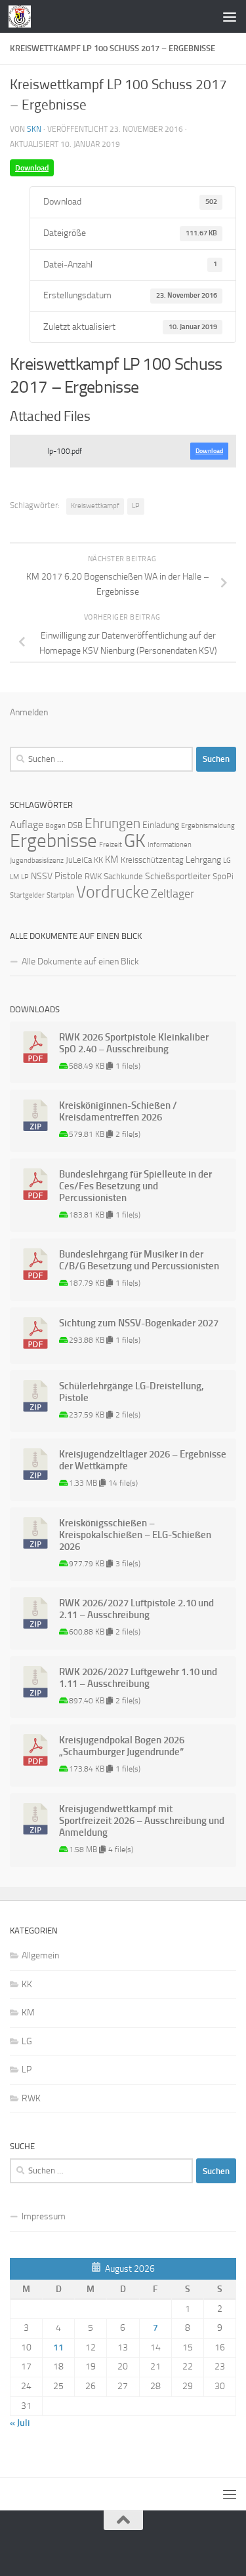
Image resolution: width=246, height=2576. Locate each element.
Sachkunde (123, 876)
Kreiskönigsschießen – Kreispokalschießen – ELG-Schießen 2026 (135, 1535)
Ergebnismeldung (208, 826)
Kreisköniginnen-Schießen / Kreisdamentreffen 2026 (118, 1111)
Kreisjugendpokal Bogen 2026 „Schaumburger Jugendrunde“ (122, 1746)
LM (14, 877)
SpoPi (223, 876)
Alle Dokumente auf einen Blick (80, 961)
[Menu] (230, 16)
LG (227, 861)
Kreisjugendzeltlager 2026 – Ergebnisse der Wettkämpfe (143, 1460)
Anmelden (29, 712)
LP (136, 506)
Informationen (170, 845)
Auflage (27, 824)
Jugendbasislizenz (37, 861)
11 (58, 2348)
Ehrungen (113, 823)
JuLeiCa (79, 860)
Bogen (55, 826)
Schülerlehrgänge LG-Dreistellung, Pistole (132, 1392)
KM (112, 860)
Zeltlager (173, 894)
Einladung (161, 825)
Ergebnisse (53, 841)
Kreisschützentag (152, 860)
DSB (75, 825)
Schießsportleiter (178, 876)
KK (98, 860)
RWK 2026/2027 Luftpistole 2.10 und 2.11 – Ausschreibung (136, 1609)
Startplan (60, 895)
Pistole (69, 876)
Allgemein (40, 1955)
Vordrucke (113, 892)
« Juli (20, 2423)
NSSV (42, 876)
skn (34, 129)
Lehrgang (203, 860)
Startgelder (27, 895)
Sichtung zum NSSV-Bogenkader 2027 (139, 1323)
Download (32, 168)
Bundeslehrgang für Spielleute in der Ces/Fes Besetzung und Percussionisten (135, 1186)
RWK (93, 876)
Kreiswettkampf (95, 506)
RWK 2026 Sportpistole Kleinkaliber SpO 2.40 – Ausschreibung (134, 1043)
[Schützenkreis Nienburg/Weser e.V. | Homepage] (23, 16)
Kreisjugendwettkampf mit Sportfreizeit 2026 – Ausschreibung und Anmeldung (142, 1821)
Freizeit (111, 845)
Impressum (44, 2216)
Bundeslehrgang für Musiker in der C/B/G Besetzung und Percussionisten (139, 1260)
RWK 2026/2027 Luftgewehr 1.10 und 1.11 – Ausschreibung (138, 1678)
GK (135, 841)
